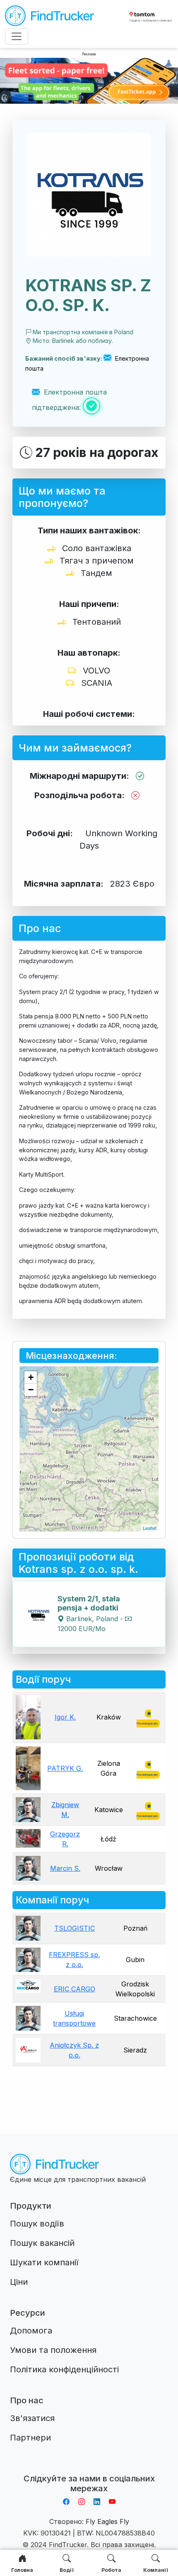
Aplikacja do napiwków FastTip (89, 2469)
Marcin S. (65, 1868)
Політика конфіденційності (64, 2369)
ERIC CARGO (75, 1989)
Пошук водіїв (37, 2224)
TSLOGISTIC (75, 1928)
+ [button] (31, 1377)
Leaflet (150, 1528)
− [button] (31, 1390)
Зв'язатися (32, 2418)
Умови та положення (53, 2350)
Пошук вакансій (42, 2243)
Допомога (31, 2331)
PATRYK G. (65, 1768)
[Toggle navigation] (17, 36)
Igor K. (65, 1717)
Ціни (19, 2282)
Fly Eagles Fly (107, 2521)
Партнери (30, 2438)
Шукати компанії (44, 2262)
